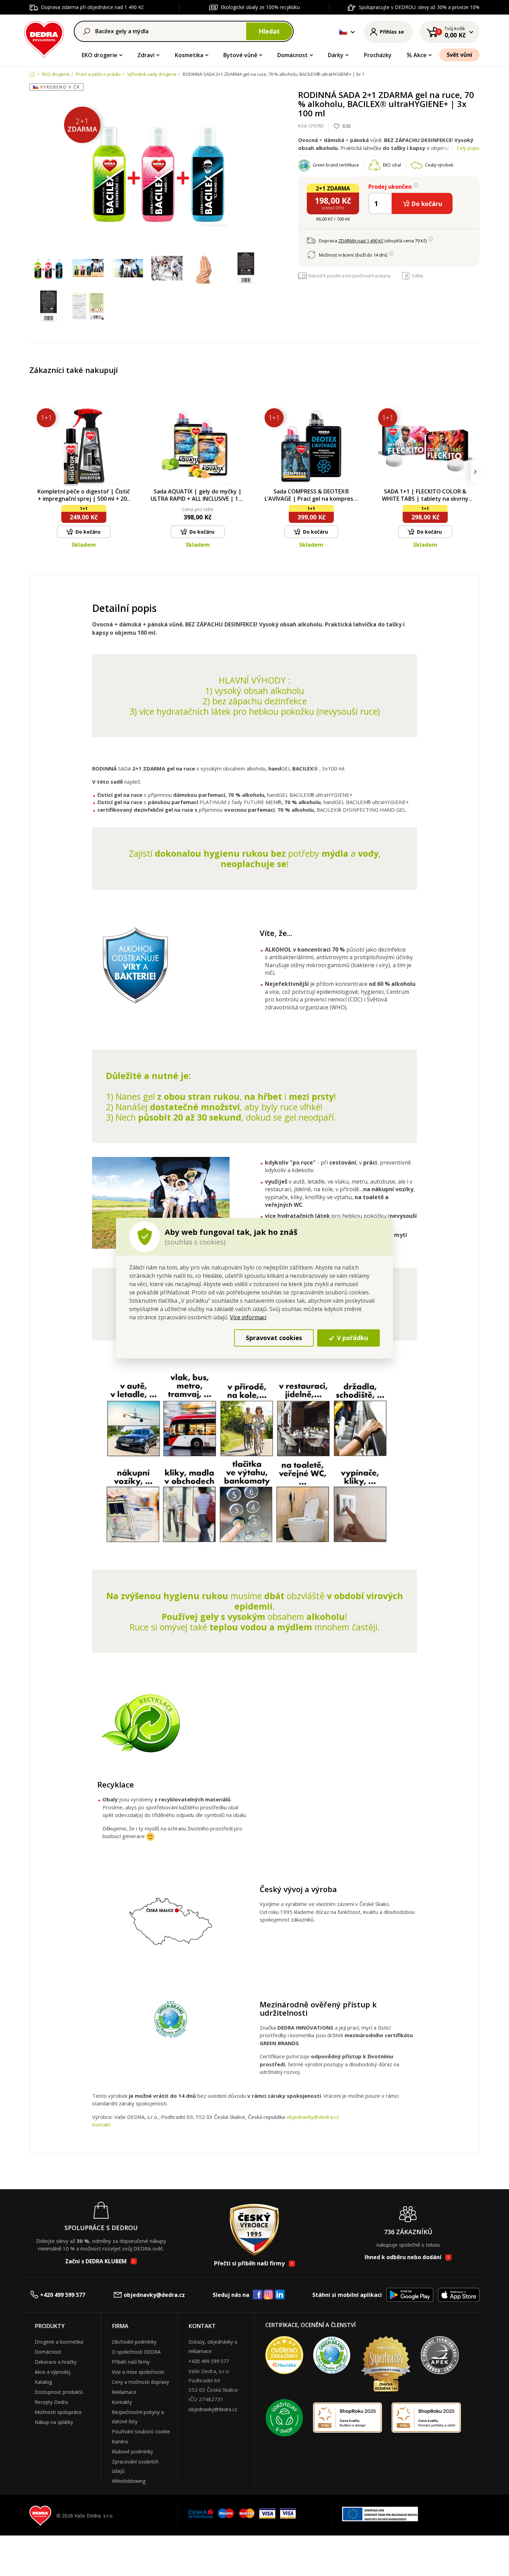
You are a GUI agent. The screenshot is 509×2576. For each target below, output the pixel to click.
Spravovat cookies (274, 1338)
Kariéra (120, 2441)
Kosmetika (189, 55)
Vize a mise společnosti (138, 2372)
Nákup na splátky (54, 2422)
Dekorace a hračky (56, 2362)
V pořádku (352, 1338)
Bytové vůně (240, 55)
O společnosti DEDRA (136, 2352)
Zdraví (146, 55)
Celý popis (468, 148)
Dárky (336, 55)
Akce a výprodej (52, 2372)
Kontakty (122, 2402)
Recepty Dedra (51, 2402)
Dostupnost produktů (59, 2392)
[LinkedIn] (280, 2295)
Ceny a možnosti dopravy (140, 2382)
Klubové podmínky (132, 2452)
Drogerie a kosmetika (59, 2342)
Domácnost (293, 55)
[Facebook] (258, 2295)
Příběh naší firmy (131, 2362)
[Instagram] (269, 2295)
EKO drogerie (100, 55)
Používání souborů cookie (141, 2431)
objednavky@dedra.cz (313, 2117)
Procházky (378, 55)
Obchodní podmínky (134, 2342)
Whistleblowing (129, 2481)
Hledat (269, 31)
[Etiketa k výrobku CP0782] (246, 268)
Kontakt (101, 2124)
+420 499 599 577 (63, 2295)
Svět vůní (459, 55)
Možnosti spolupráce (58, 2412)
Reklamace (124, 2392)
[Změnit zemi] (343, 32)
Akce (420, 55)
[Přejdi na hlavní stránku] (44, 38)
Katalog (43, 2382)
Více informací (248, 1317)
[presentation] (34, 472)
